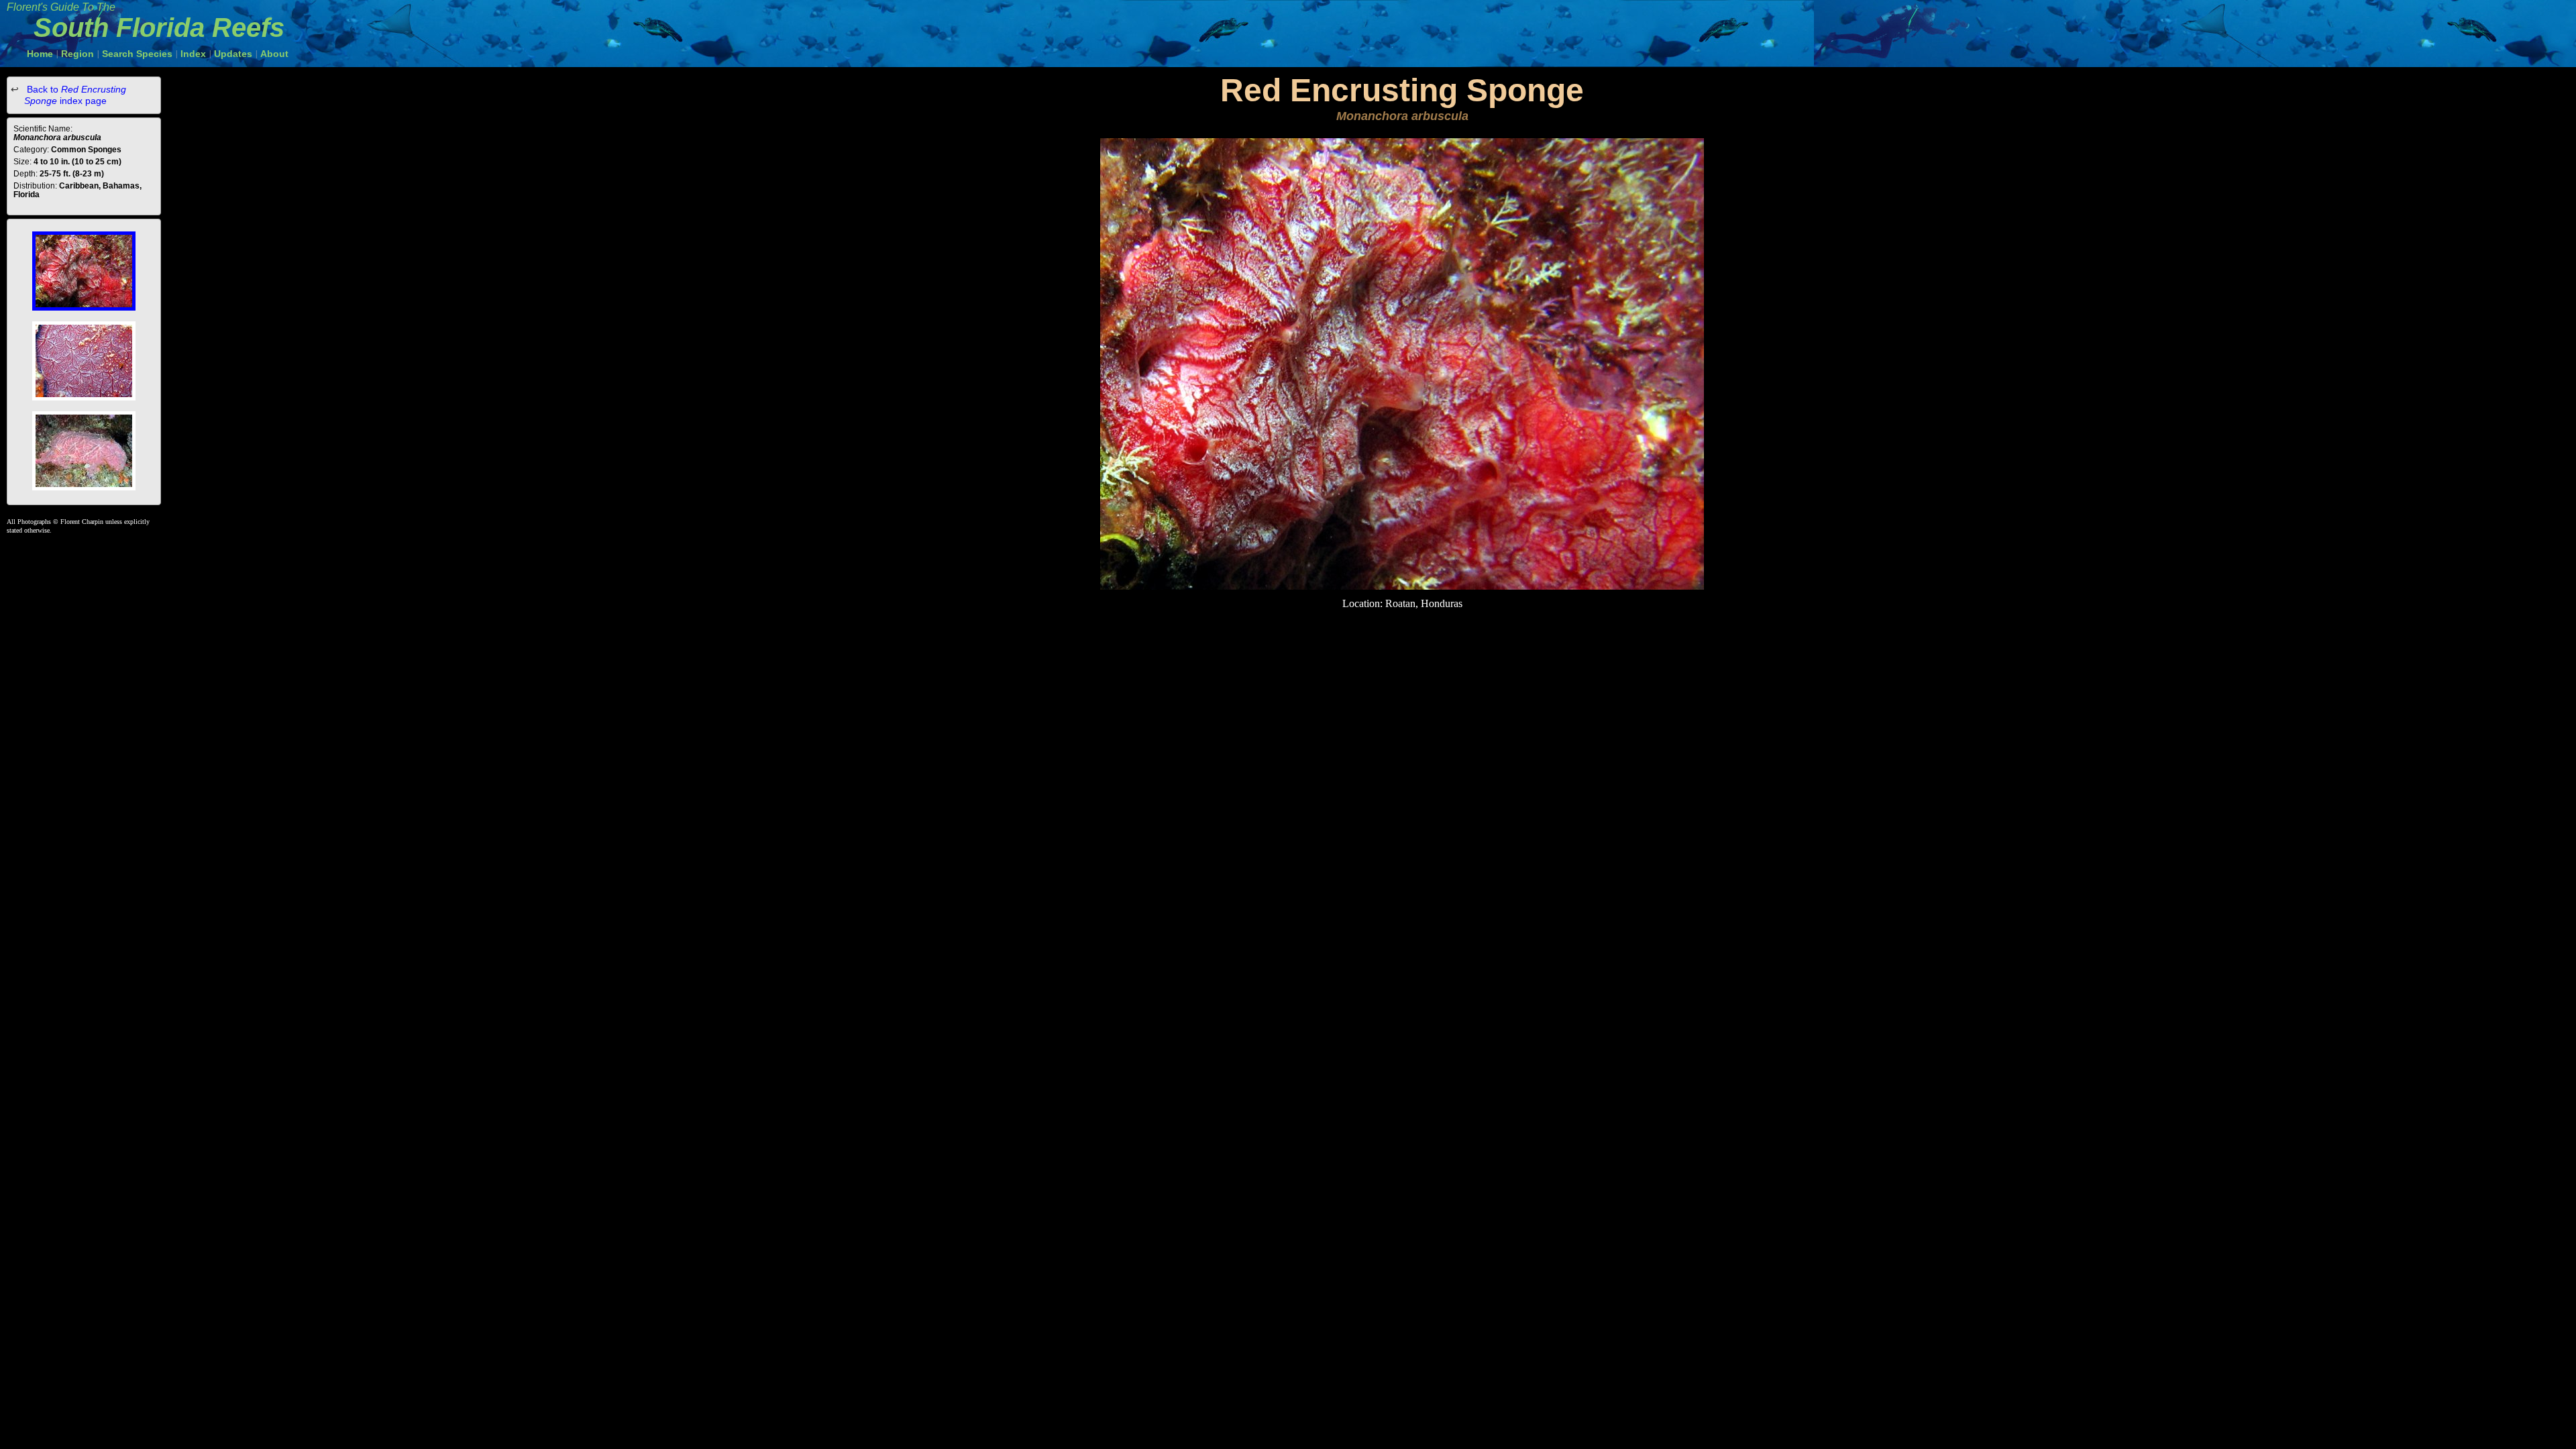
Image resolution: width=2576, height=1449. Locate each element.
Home (40, 54)
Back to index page (75, 95)
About (274, 54)
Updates (233, 54)
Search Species (137, 54)
